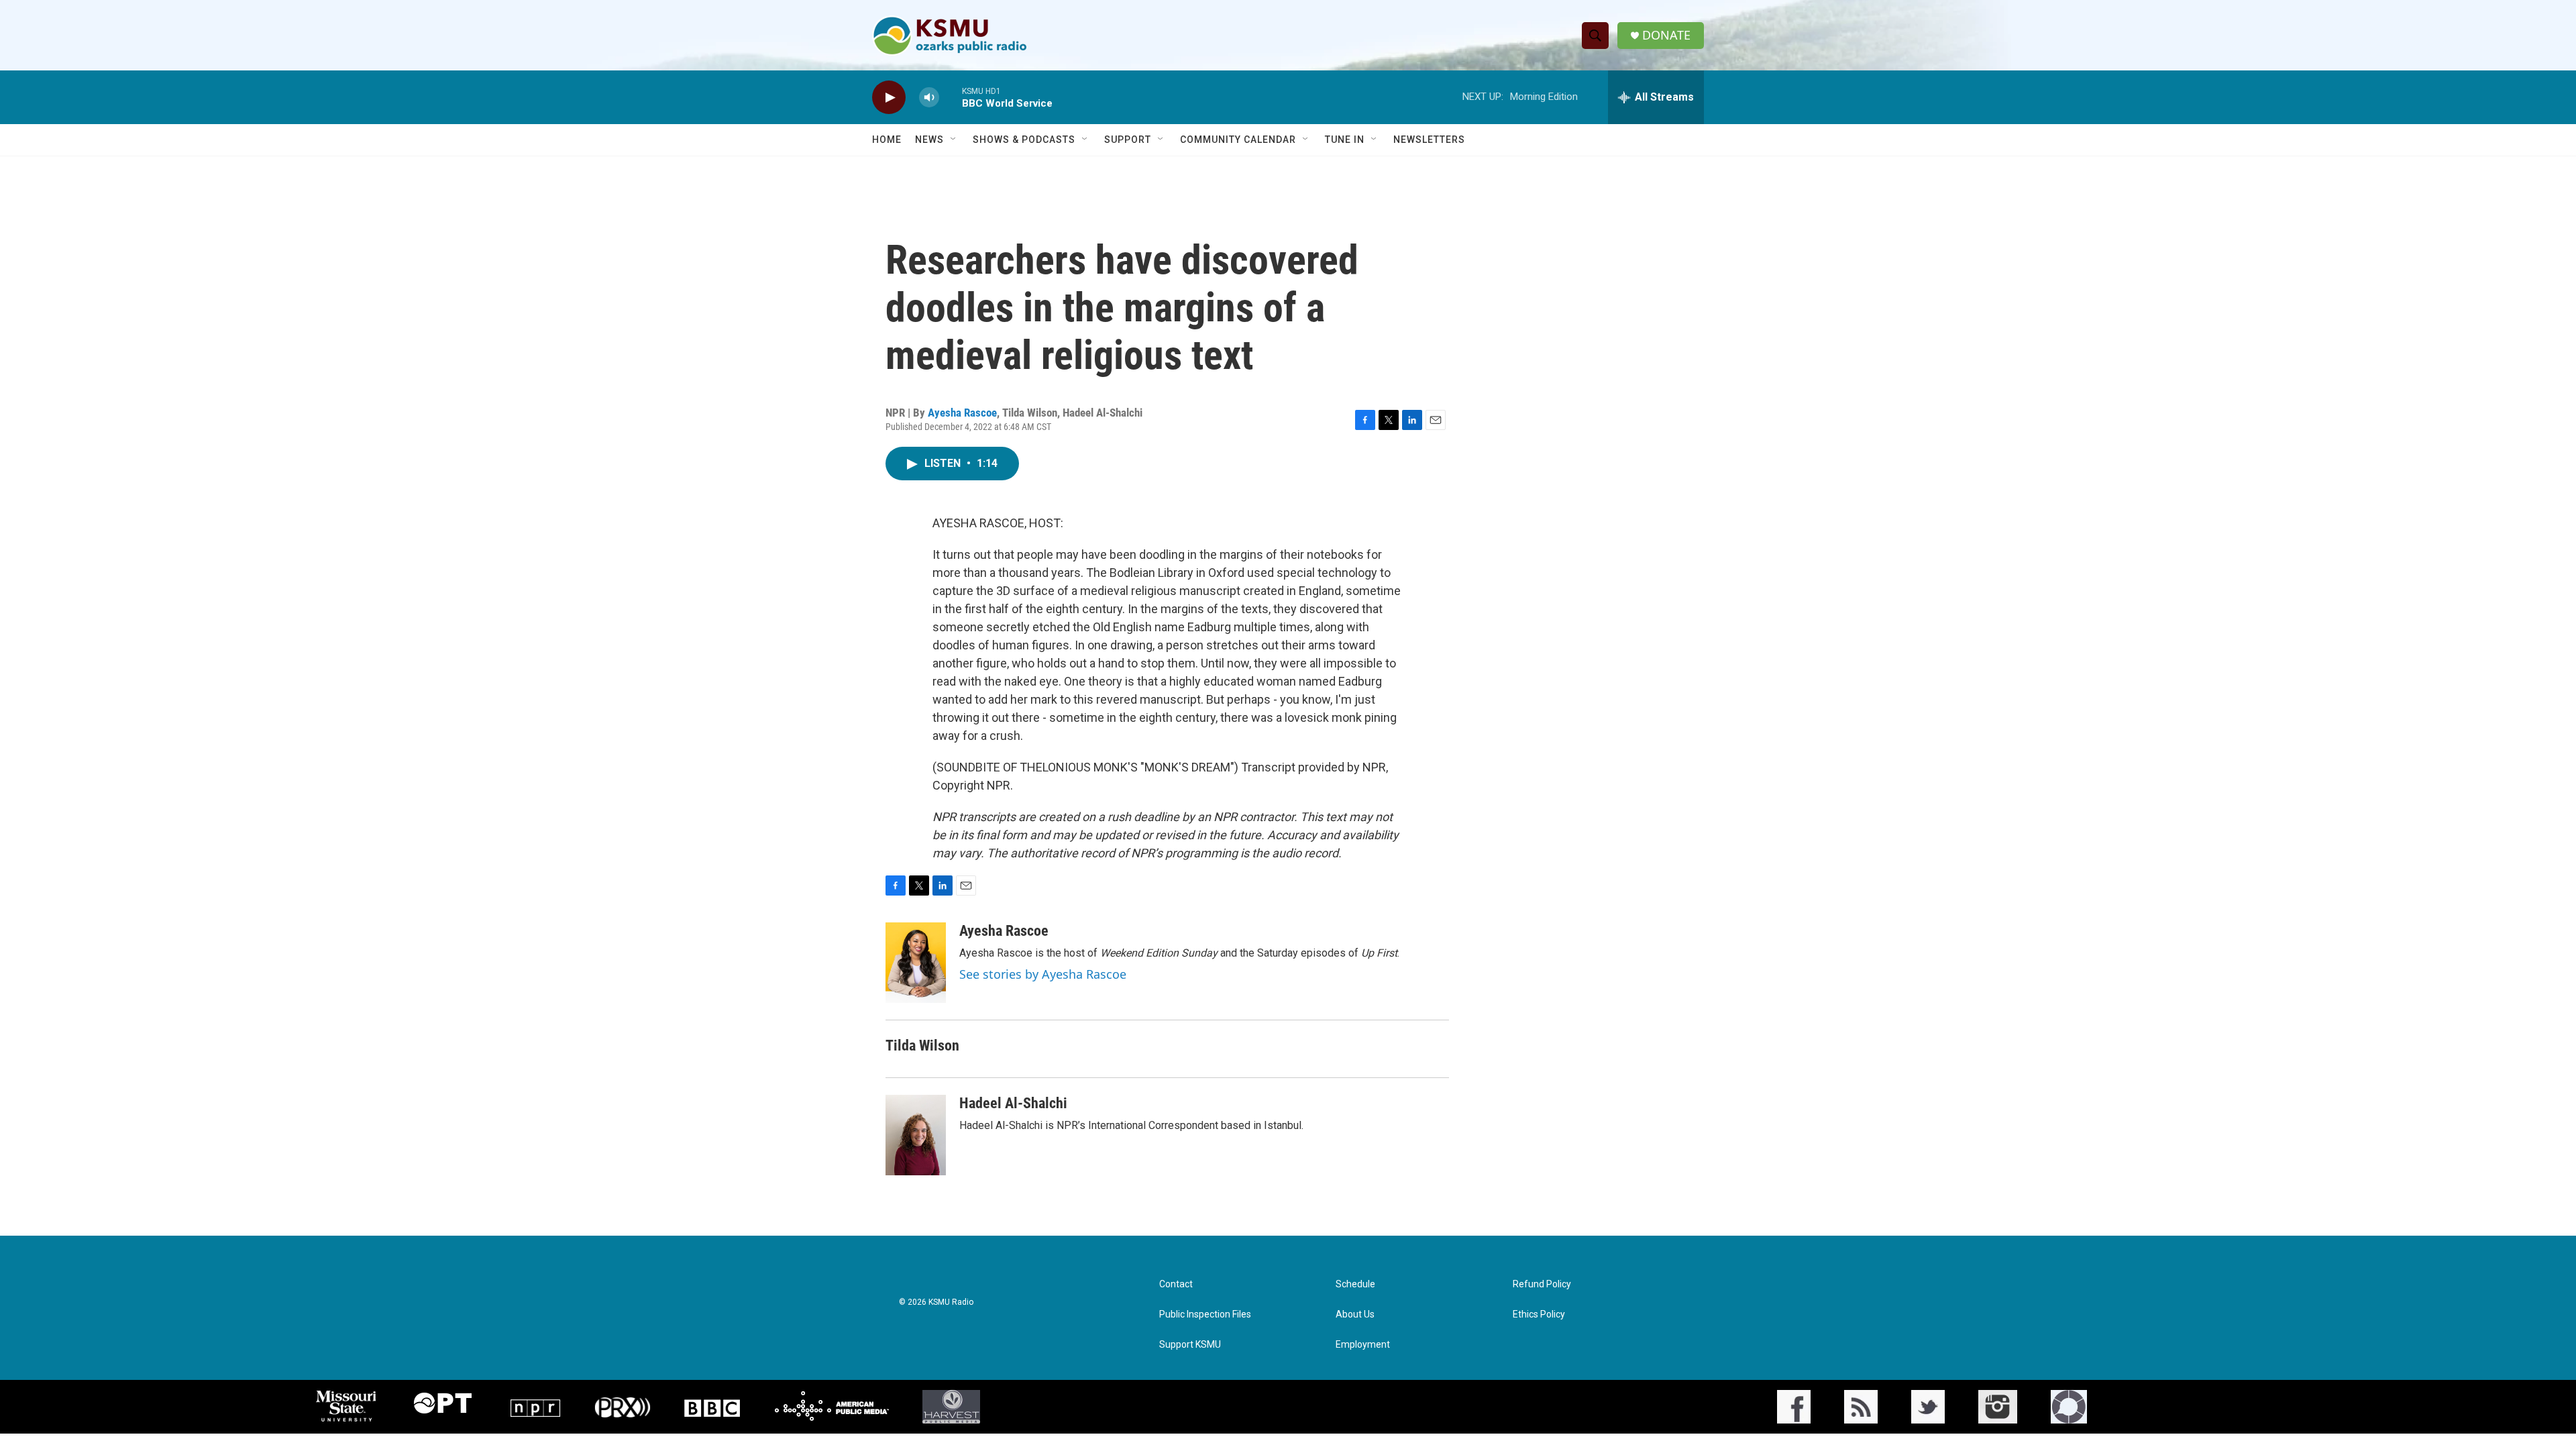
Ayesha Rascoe (962, 413)
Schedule (1355, 1284)
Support (1128, 140)
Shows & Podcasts (1024, 140)
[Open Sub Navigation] (954, 140)
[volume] (929, 98)
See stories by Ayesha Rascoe (1043, 974)
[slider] (951, 97)
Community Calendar (1238, 140)
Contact (1176, 1284)
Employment (1363, 1345)
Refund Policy (1542, 1284)
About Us (1355, 1314)
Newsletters (1429, 140)
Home (887, 140)
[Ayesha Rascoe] (916, 963)
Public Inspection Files (1205, 1314)
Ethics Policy (1539, 1314)
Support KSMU (1190, 1345)
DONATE (1666, 35)
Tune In (1345, 140)
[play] (889, 98)
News (929, 140)
